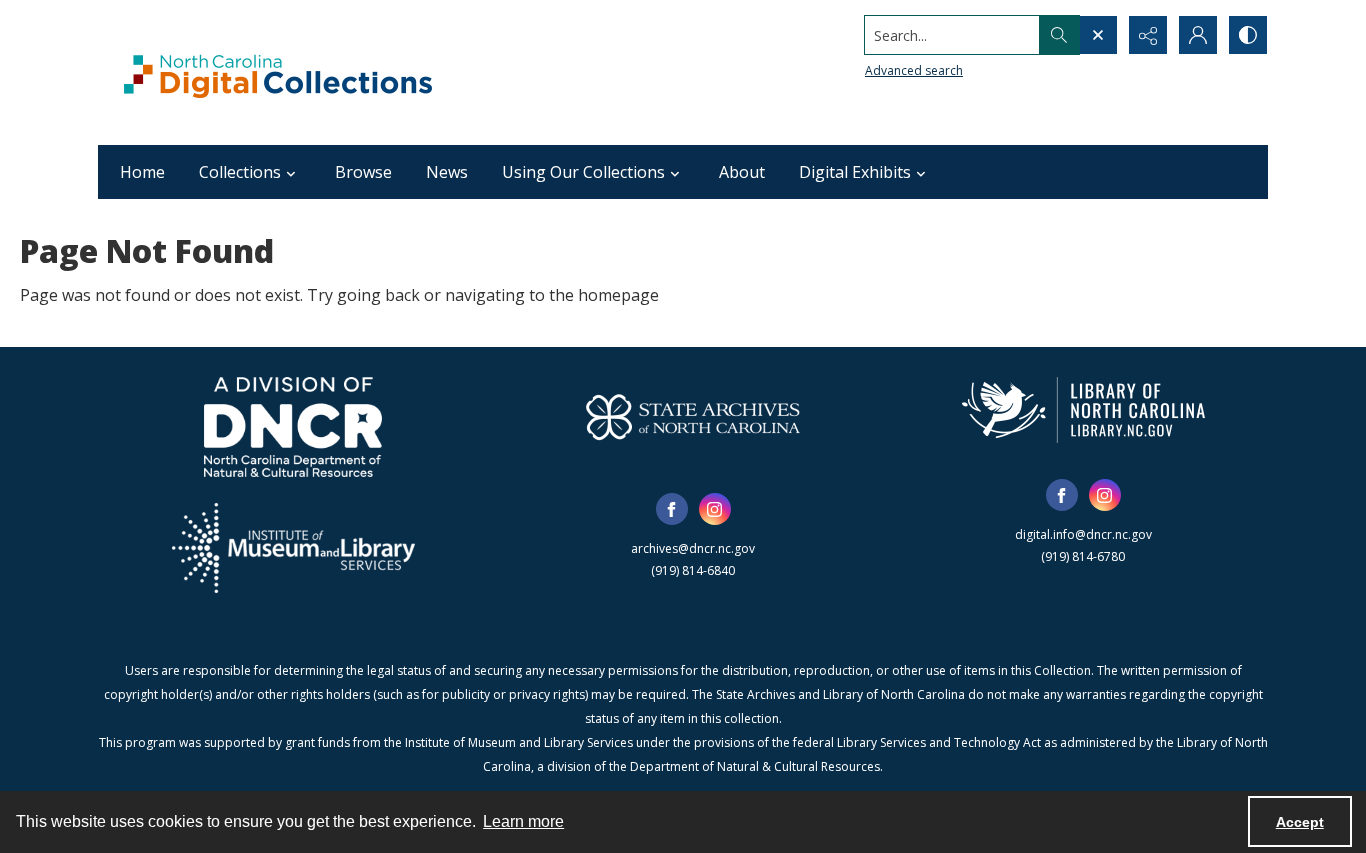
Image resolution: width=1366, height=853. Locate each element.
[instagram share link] (715, 509)
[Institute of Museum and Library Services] (293, 548)
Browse (363, 172)
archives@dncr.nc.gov (693, 548)
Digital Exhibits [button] (855, 172)
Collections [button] (240, 172)
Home (142, 172)
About (742, 172)
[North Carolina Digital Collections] (278, 72)
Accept (1300, 822)
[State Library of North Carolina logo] (1083, 410)
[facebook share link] (672, 509)
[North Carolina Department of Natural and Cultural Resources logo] (293, 427)
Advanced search (914, 70)
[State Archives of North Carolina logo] (693, 417)
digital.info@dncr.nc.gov (1083, 534)
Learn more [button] (523, 821)
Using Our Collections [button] (583, 172)
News (447, 172)
